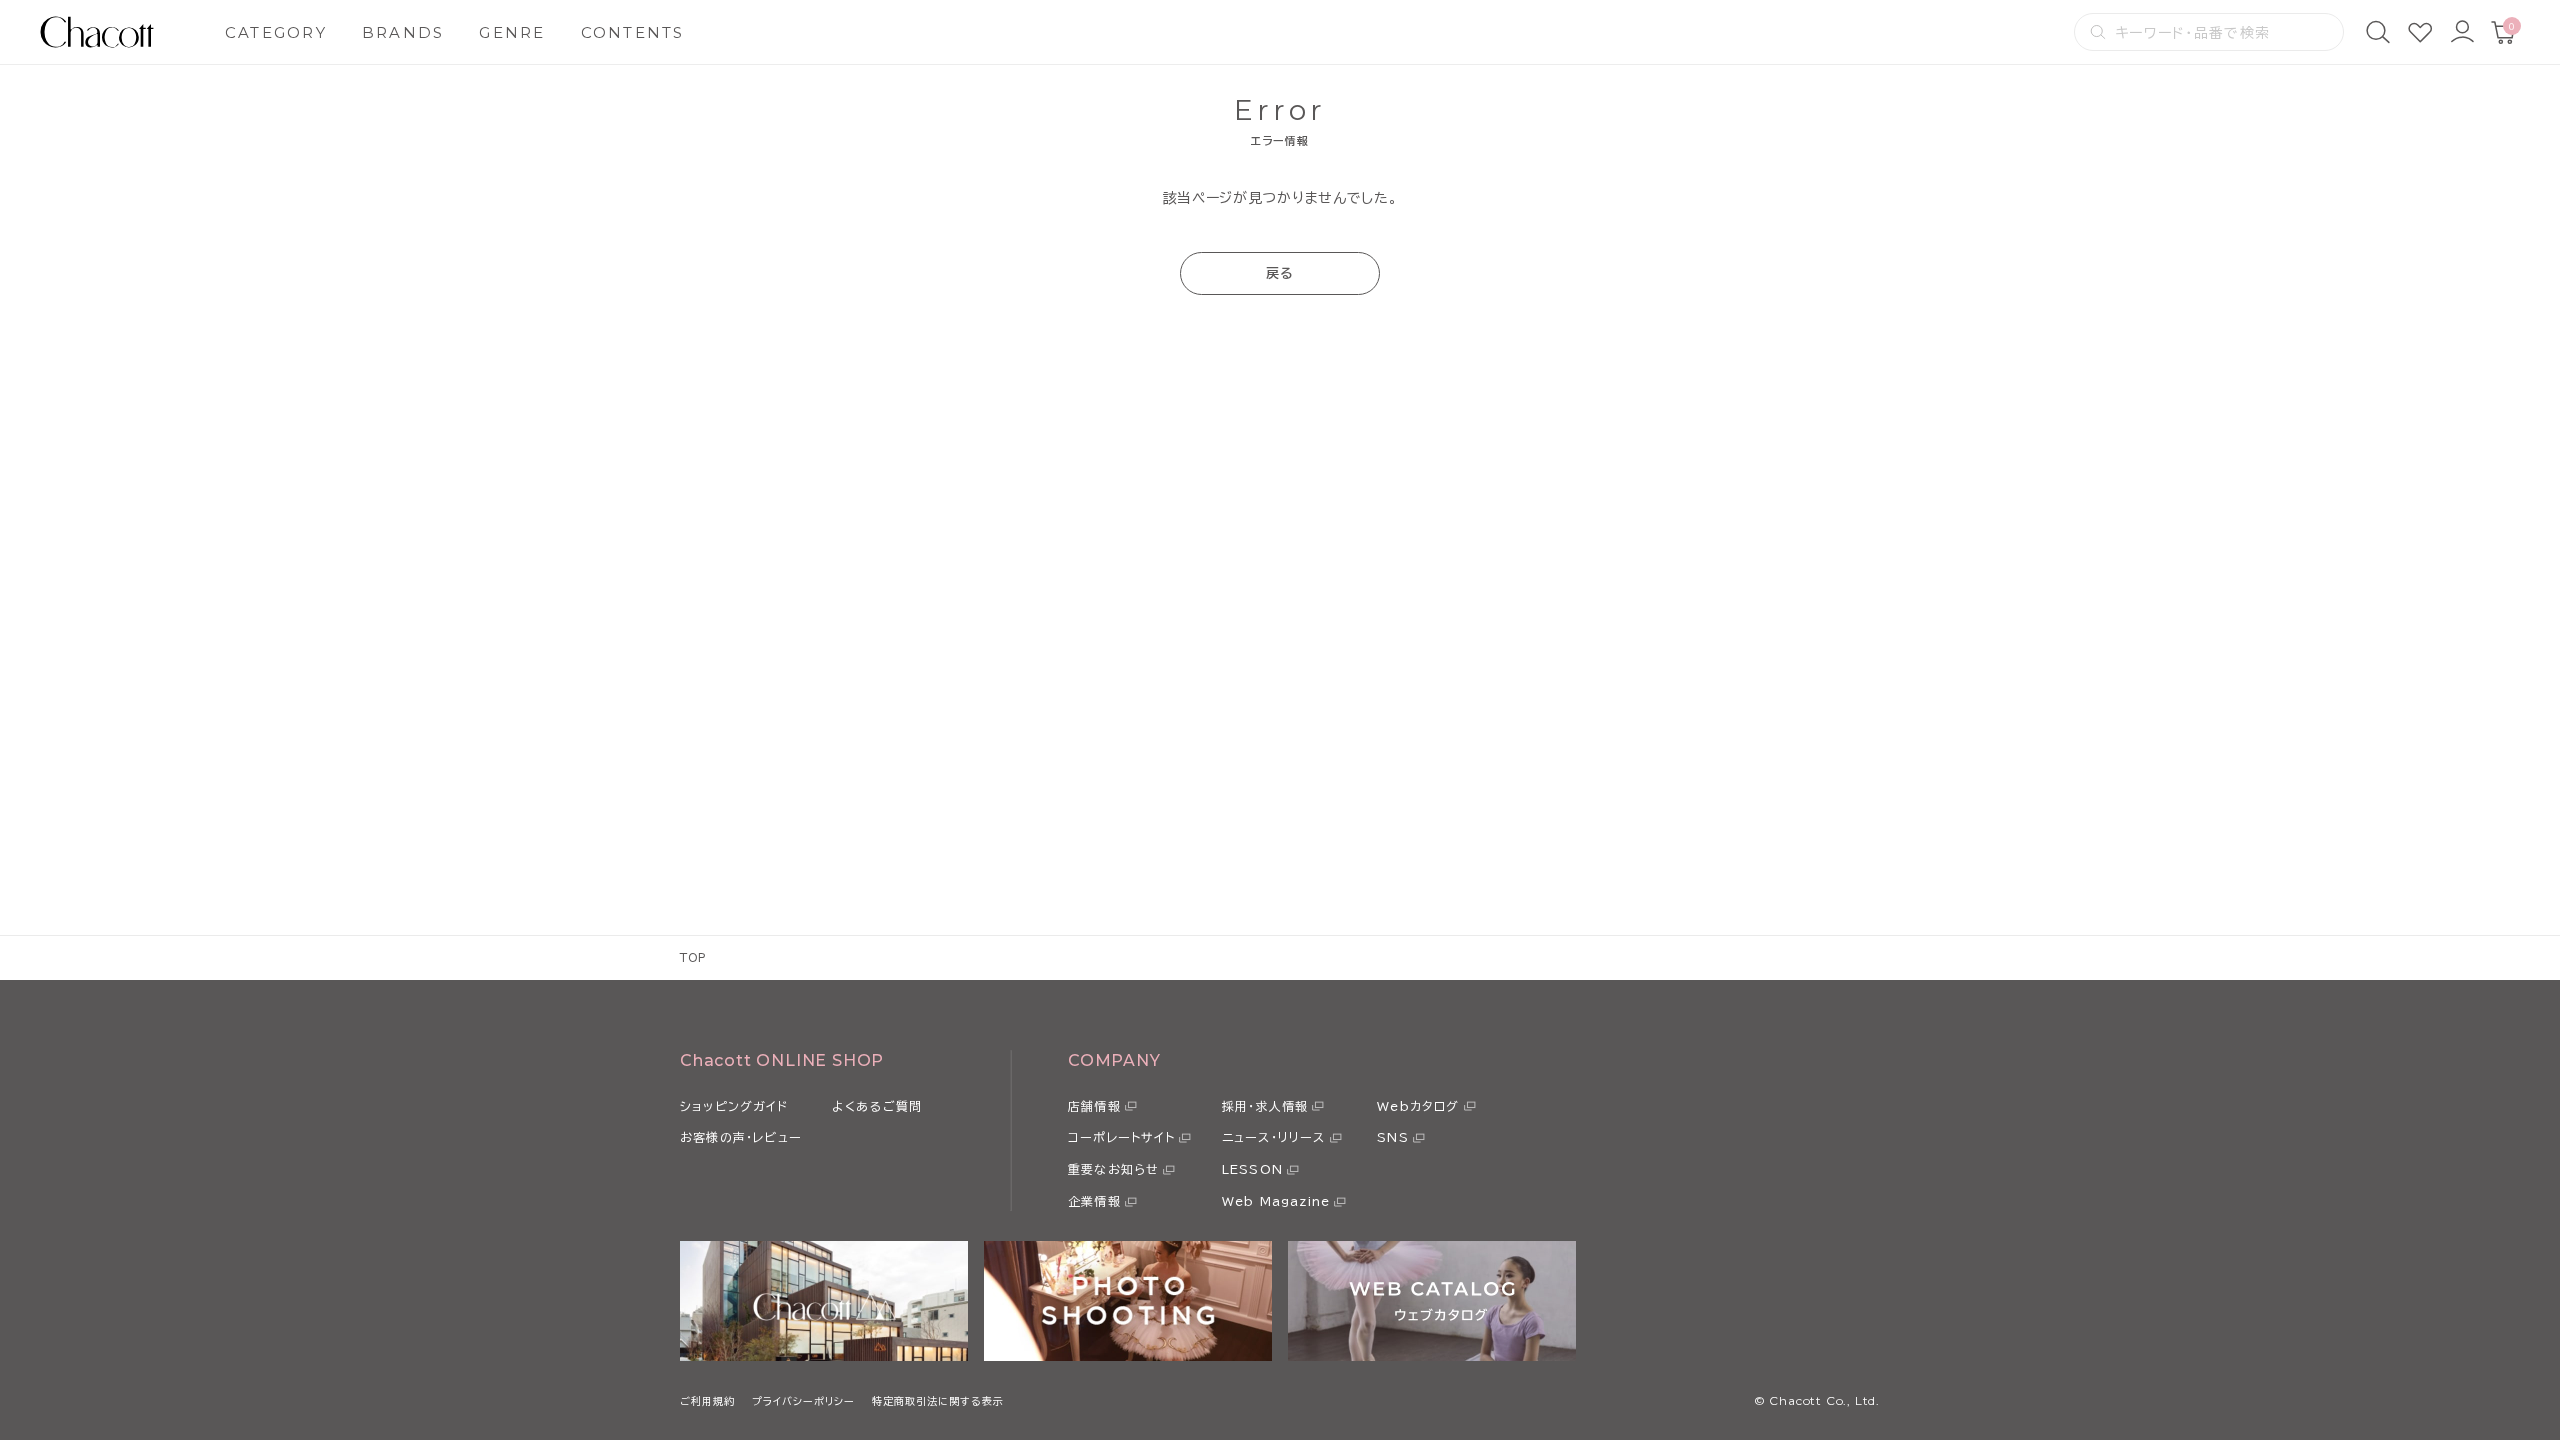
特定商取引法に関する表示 (938, 1401)
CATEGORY (276, 32)
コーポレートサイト (1121, 1137)
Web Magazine (1276, 1201)
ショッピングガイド (734, 1106)
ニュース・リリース (1274, 1137)
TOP (693, 957)
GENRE (512, 32)
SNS (1393, 1137)
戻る (1280, 273)
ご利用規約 (707, 1401)
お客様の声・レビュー (741, 1137)
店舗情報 (1094, 1106)
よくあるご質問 (877, 1106)
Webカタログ (1418, 1106)
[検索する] (2098, 32)
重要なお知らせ (1113, 1169)
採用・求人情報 (1265, 1106)
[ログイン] (2462, 32)
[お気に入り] (2420, 32)
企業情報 (1094, 1201)
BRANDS (403, 32)
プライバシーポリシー (803, 1401)
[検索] (2378, 32)
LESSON (1252, 1169)
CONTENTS (633, 32)
